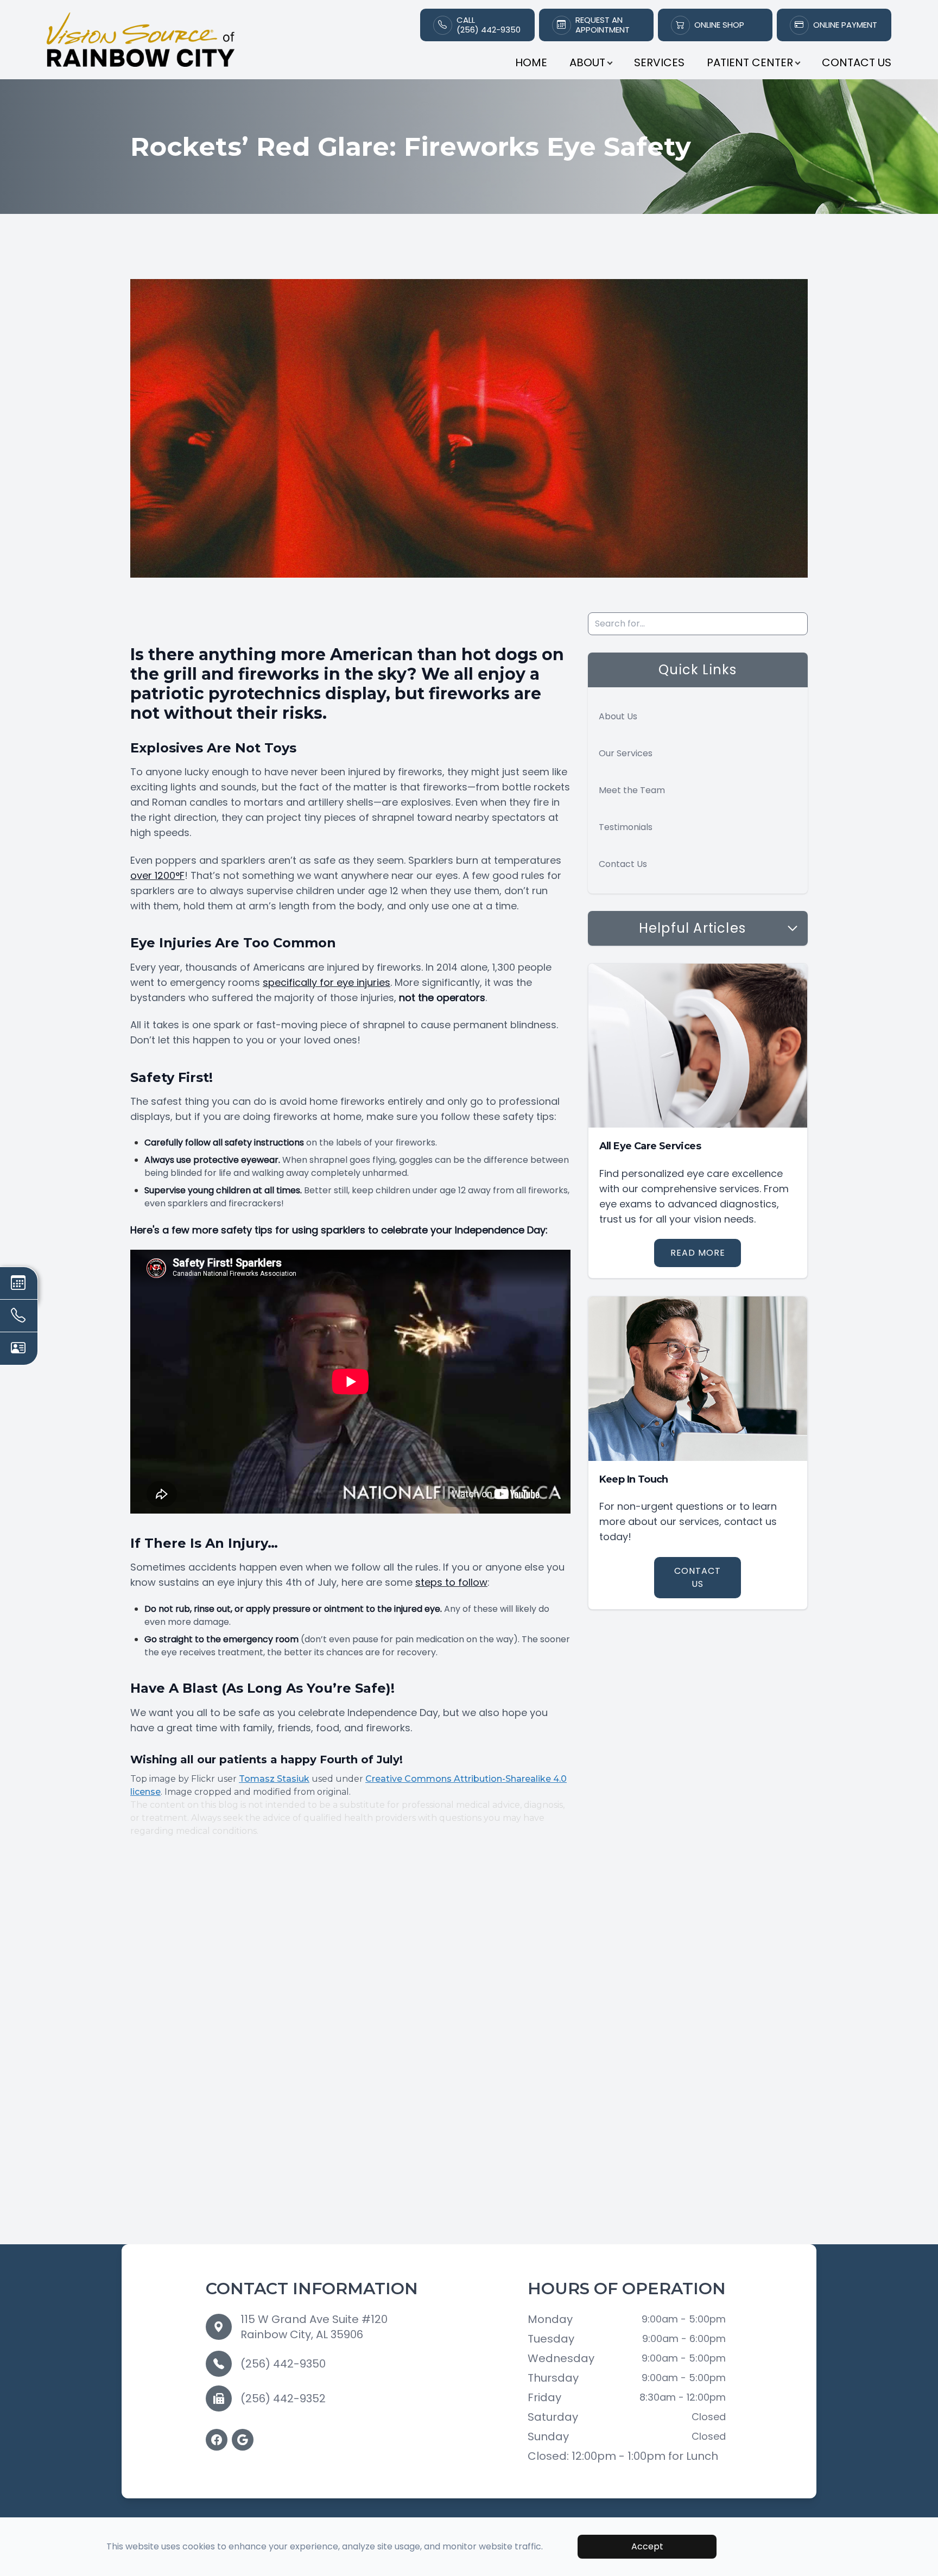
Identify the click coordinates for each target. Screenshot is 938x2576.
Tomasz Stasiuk (274, 1779)
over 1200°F (157, 875)
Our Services (626, 753)
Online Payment (845, 25)
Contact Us (857, 62)
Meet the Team (632, 790)
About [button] (587, 62)
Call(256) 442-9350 (489, 25)
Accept (647, 2546)
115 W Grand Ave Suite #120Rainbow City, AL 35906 (314, 2327)
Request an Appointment (603, 25)
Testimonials (626, 827)
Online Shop (719, 25)
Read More (698, 1253)
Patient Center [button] (750, 62)
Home (531, 62)
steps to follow (451, 1582)
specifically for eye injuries (327, 982)
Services (659, 62)
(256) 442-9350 (283, 2364)
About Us (618, 716)
